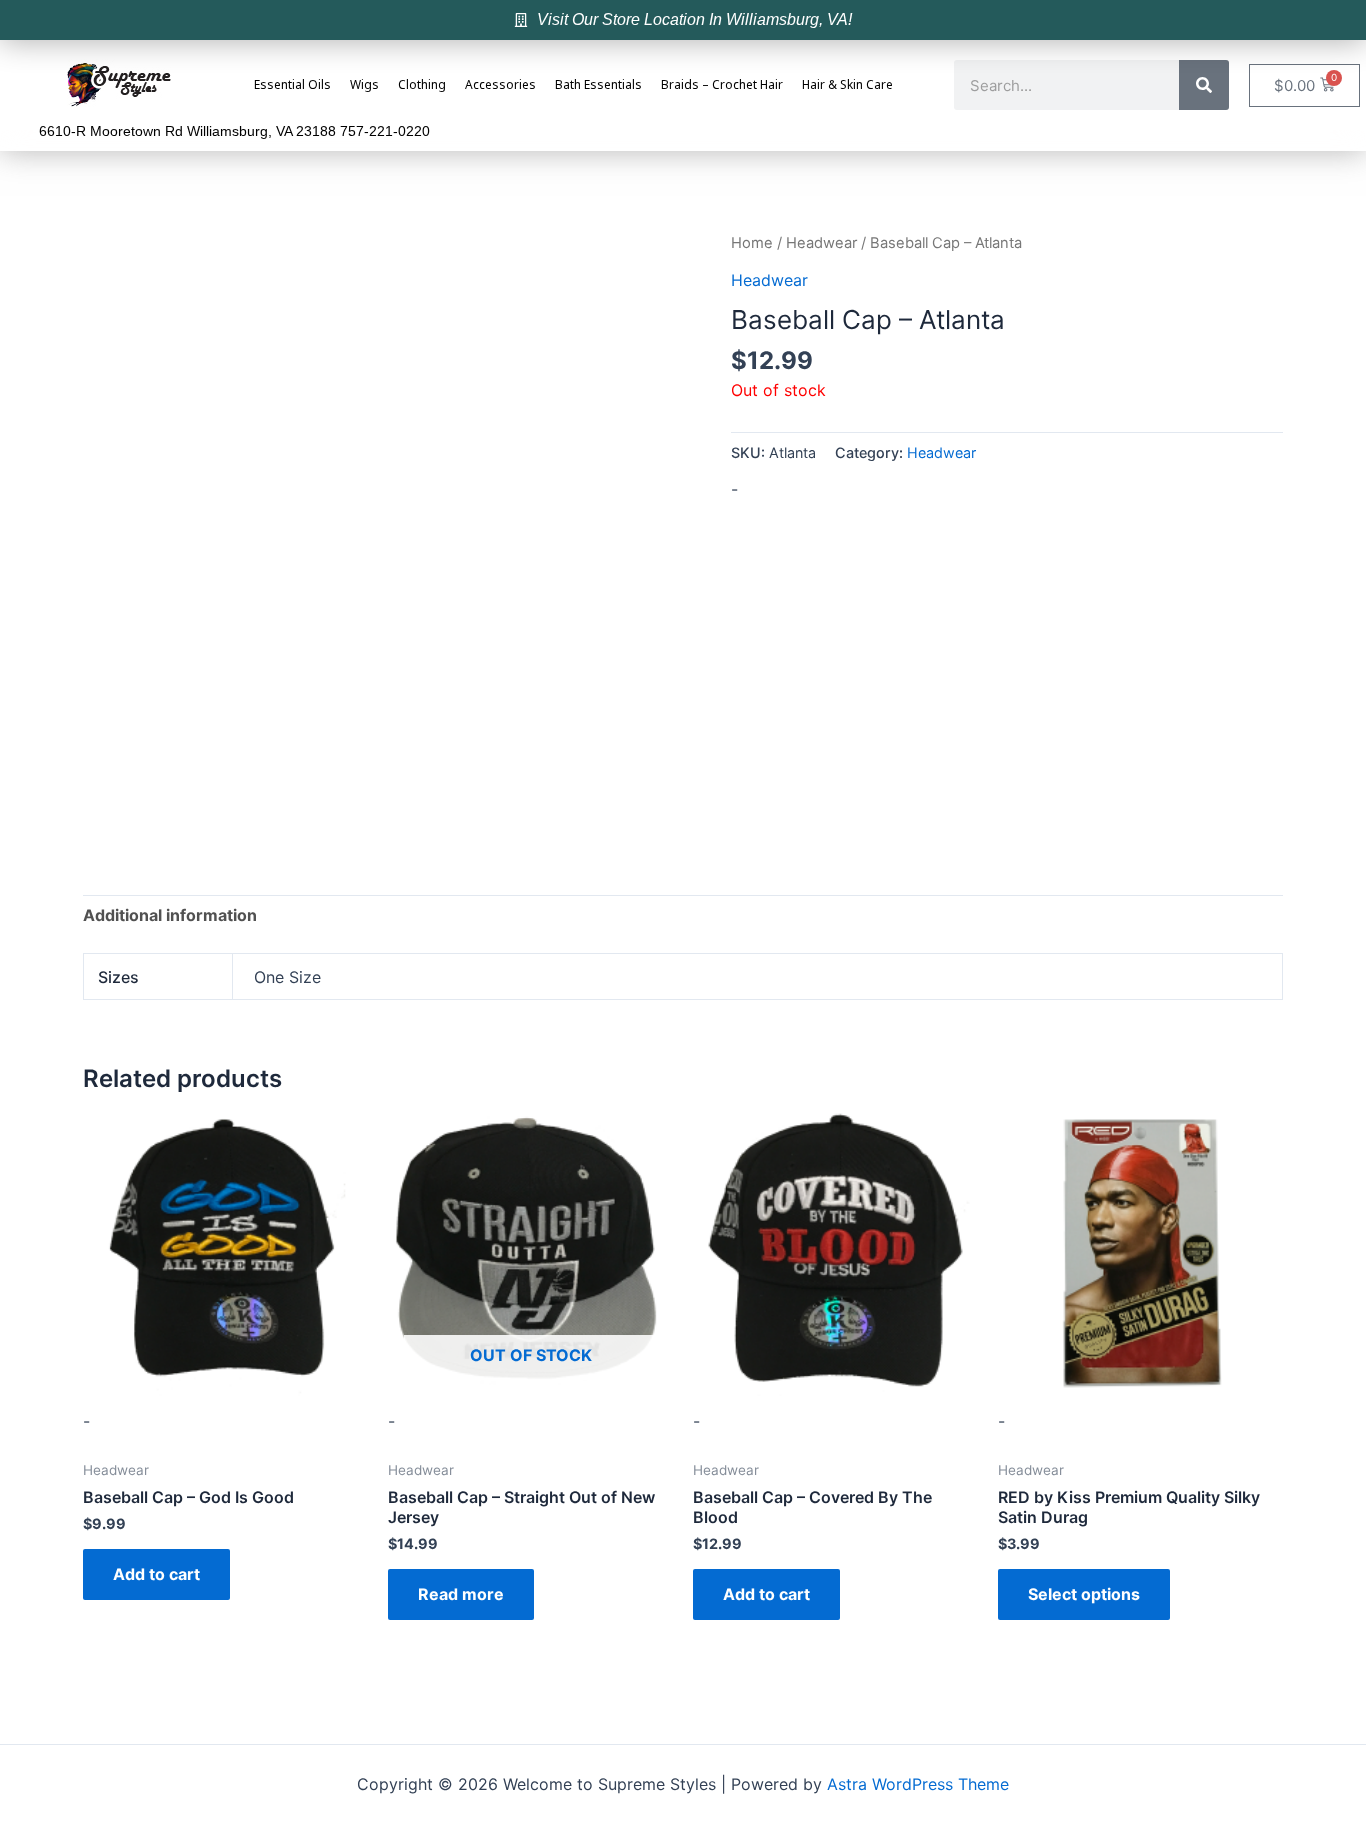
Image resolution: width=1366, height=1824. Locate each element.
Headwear (821, 243)
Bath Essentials (598, 85)
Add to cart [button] (156, 1574)
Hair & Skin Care (847, 85)
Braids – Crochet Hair (722, 85)
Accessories (500, 85)
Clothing (422, 85)
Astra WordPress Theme (918, 1784)
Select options (1084, 1594)
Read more (461, 1594)
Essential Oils (292, 85)
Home (752, 243)
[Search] (1204, 85)
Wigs (364, 85)
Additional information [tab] (170, 915)
